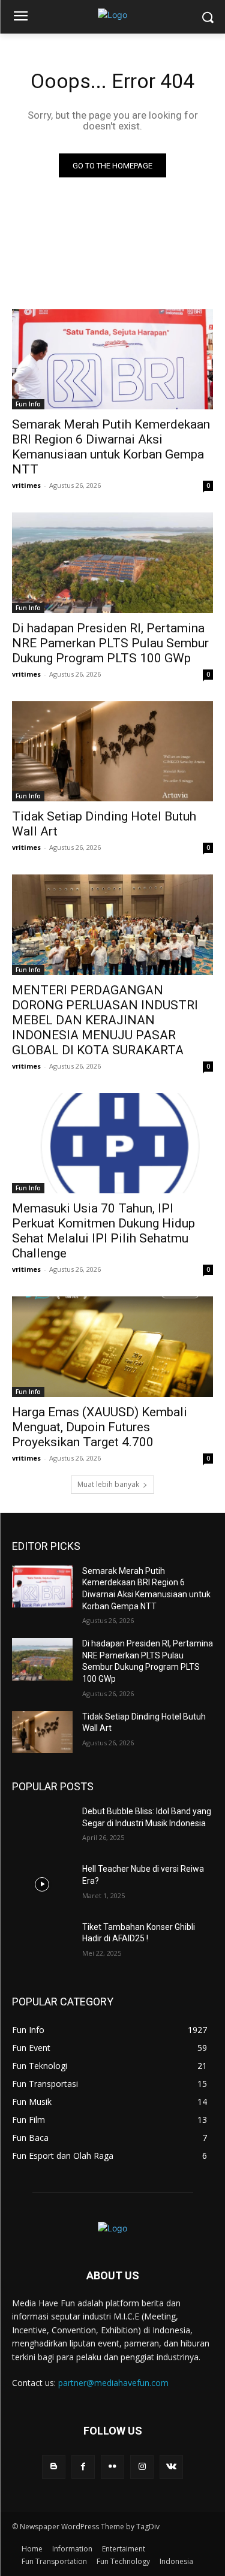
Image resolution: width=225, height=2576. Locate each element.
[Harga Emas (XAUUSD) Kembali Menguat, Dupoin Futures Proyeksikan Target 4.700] (112, 1347)
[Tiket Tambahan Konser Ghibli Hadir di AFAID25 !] (42, 1942)
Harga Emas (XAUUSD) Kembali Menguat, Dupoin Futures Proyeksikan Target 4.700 (100, 1427)
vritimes (26, 485)
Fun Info (28, 404)
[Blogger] (54, 2467)
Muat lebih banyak (108, 1484)
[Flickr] (112, 2467)
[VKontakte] (171, 2467)
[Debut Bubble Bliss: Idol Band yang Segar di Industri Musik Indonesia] (42, 1827)
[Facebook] (83, 2467)
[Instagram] (142, 2467)
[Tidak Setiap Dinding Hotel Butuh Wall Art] (112, 752)
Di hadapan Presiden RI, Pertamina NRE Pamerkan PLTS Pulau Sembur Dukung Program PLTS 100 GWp (110, 643)
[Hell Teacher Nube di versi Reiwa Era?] (42, 1884)
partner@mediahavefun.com (113, 2383)
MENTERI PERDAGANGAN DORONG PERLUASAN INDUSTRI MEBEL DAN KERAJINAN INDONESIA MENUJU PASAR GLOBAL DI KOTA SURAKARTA (105, 1020)
